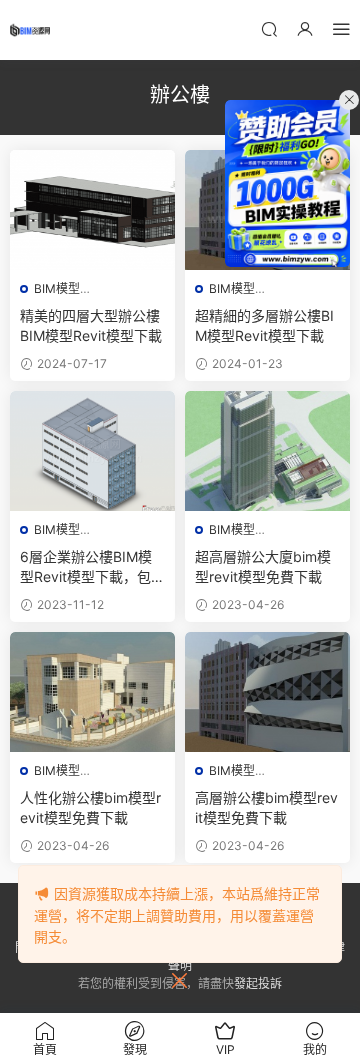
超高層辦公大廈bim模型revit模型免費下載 (263, 566)
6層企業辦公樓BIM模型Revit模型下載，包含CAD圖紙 (92, 567)
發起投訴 (258, 983)
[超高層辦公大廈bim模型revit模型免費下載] (267, 451)
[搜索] (269, 28)
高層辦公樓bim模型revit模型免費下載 (266, 807)
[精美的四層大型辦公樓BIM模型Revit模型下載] (92, 210)
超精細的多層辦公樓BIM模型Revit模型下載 (264, 325)
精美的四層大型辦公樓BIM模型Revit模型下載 (91, 325)
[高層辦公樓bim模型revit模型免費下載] (267, 692)
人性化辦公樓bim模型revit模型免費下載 (90, 807)
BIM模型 (57, 288)
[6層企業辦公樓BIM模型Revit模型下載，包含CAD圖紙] (92, 451)
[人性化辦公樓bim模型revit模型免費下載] (92, 692)
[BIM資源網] (30, 30)
